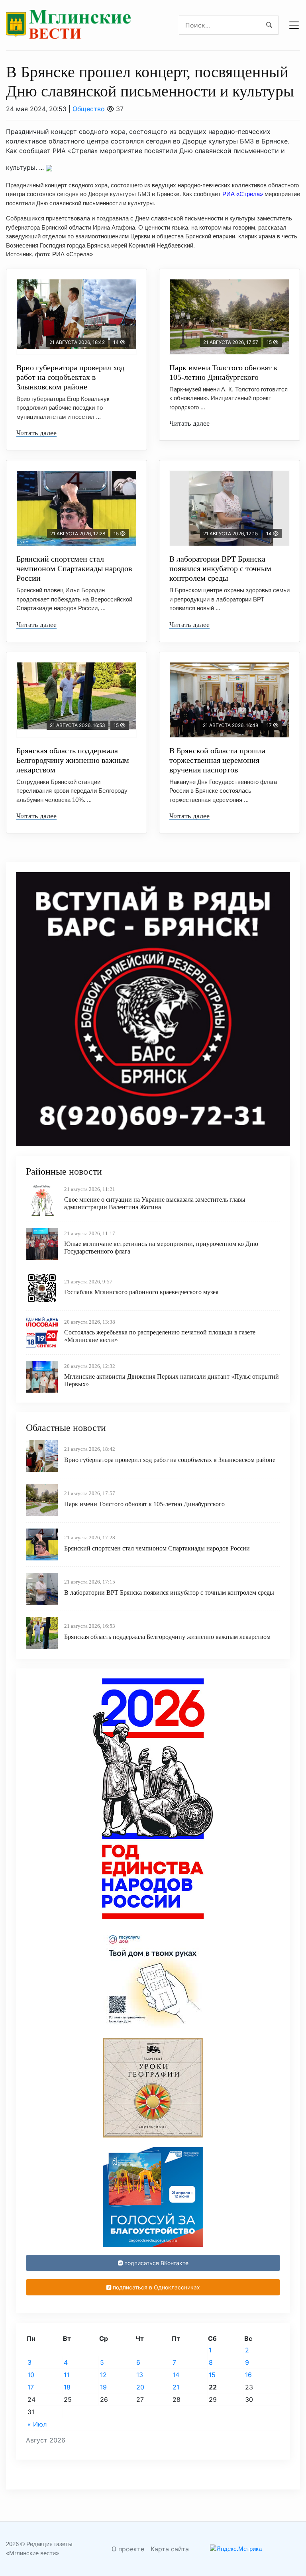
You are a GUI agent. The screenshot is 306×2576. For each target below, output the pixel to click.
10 (31, 2375)
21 (176, 2387)
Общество (89, 109)
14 (176, 2375)
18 (67, 2387)
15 (212, 2375)
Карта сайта (170, 2549)
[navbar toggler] (294, 25)
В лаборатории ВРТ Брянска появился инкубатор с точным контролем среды (220, 568)
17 (31, 2387)
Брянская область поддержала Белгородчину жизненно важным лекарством (73, 760)
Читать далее (36, 433)
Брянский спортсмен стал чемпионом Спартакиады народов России (74, 568)
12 (103, 2375)
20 (140, 2387)
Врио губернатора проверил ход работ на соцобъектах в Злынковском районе (70, 377)
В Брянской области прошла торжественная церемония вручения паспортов (217, 760)
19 (103, 2387)
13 (140, 2375)
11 (67, 2375)
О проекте (128, 2549)
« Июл (37, 2424)
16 (248, 2375)
